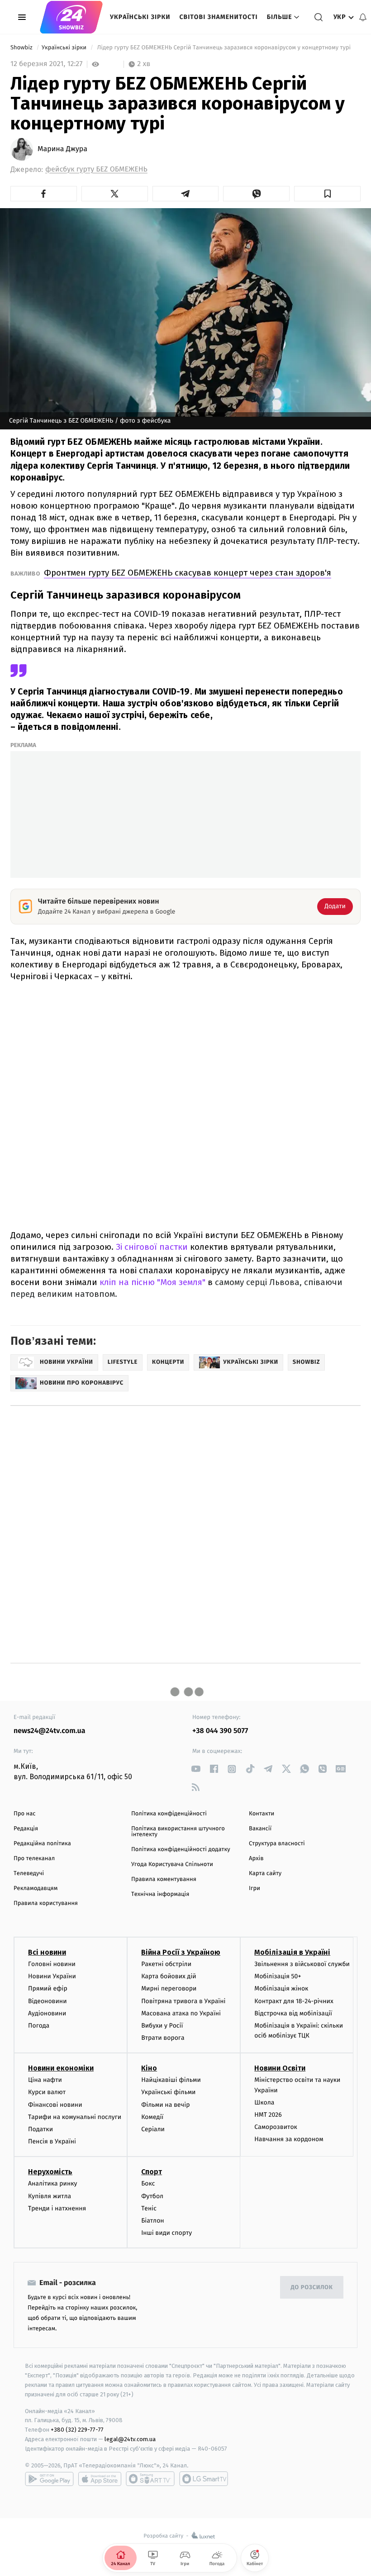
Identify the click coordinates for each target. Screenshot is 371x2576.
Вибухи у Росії (162, 2026)
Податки (40, 2129)
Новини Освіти (280, 2068)
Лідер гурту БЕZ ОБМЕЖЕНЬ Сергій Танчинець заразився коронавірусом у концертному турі (225, 48)
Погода (39, 2026)
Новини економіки (61, 2068)
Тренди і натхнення (57, 2208)
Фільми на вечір (165, 2105)
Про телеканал (34, 1859)
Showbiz (22, 48)
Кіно (149, 2068)
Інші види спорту (166, 2233)
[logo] (71, 17)
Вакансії (260, 1829)
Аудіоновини (47, 2013)
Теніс (149, 2208)
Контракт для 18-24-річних (294, 2001)
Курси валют (47, 2092)
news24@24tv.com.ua (50, 1731)
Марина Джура (62, 149)
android (49, 2479)
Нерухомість (50, 2172)
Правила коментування (164, 1879)
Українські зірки (140, 17)
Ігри (254, 1888)
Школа (264, 2102)
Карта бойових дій (169, 1976)
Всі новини (47, 1952)
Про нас (25, 1814)
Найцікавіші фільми (171, 2080)
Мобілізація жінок (281, 1988)
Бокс (148, 2183)
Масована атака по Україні (181, 2013)
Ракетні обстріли (166, 1964)
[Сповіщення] (363, 17)
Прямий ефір (48, 1988)
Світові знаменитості (218, 17)
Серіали (153, 2129)
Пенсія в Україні (52, 2141)
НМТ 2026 (268, 2115)
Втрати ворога (163, 2038)
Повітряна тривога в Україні (183, 2001)
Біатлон (153, 2221)
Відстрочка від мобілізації (293, 2013)
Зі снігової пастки (152, 1247)
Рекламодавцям (36, 1888)
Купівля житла (50, 2196)
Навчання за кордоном (289, 2139)
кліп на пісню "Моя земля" (152, 1282)
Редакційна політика (42, 1844)
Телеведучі (29, 1874)
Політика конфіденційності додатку (181, 1850)
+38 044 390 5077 (220, 1731)
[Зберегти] (327, 194)
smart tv (150, 2479)
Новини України (52, 1976)
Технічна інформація (160, 1894)
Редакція (26, 1829)
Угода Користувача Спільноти (172, 1864)
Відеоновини (48, 2001)
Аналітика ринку (52, 2183)
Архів (256, 1859)
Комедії (152, 2117)
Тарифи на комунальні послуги (75, 2117)
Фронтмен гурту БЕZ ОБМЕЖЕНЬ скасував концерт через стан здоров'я (188, 573)
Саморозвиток (276, 2127)
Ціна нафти (45, 2080)
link (196, 1769)
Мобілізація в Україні (292, 1952)
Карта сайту (265, 1874)
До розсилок (312, 2288)
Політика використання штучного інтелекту (178, 1832)
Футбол (152, 2196)
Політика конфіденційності (169, 1814)
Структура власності (277, 1844)
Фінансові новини (55, 2105)
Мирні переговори (169, 1988)
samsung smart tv (204, 2479)
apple (100, 2479)
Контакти (262, 1814)
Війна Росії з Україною (181, 1952)
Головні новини (52, 1964)
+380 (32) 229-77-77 (77, 2430)
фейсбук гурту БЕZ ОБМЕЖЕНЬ (96, 169)
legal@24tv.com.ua (130, 2439)
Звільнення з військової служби (302, 1964)
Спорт (152, 2172)
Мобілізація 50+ (278, 1976)
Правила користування (46, 1903)
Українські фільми (168, 2092)
